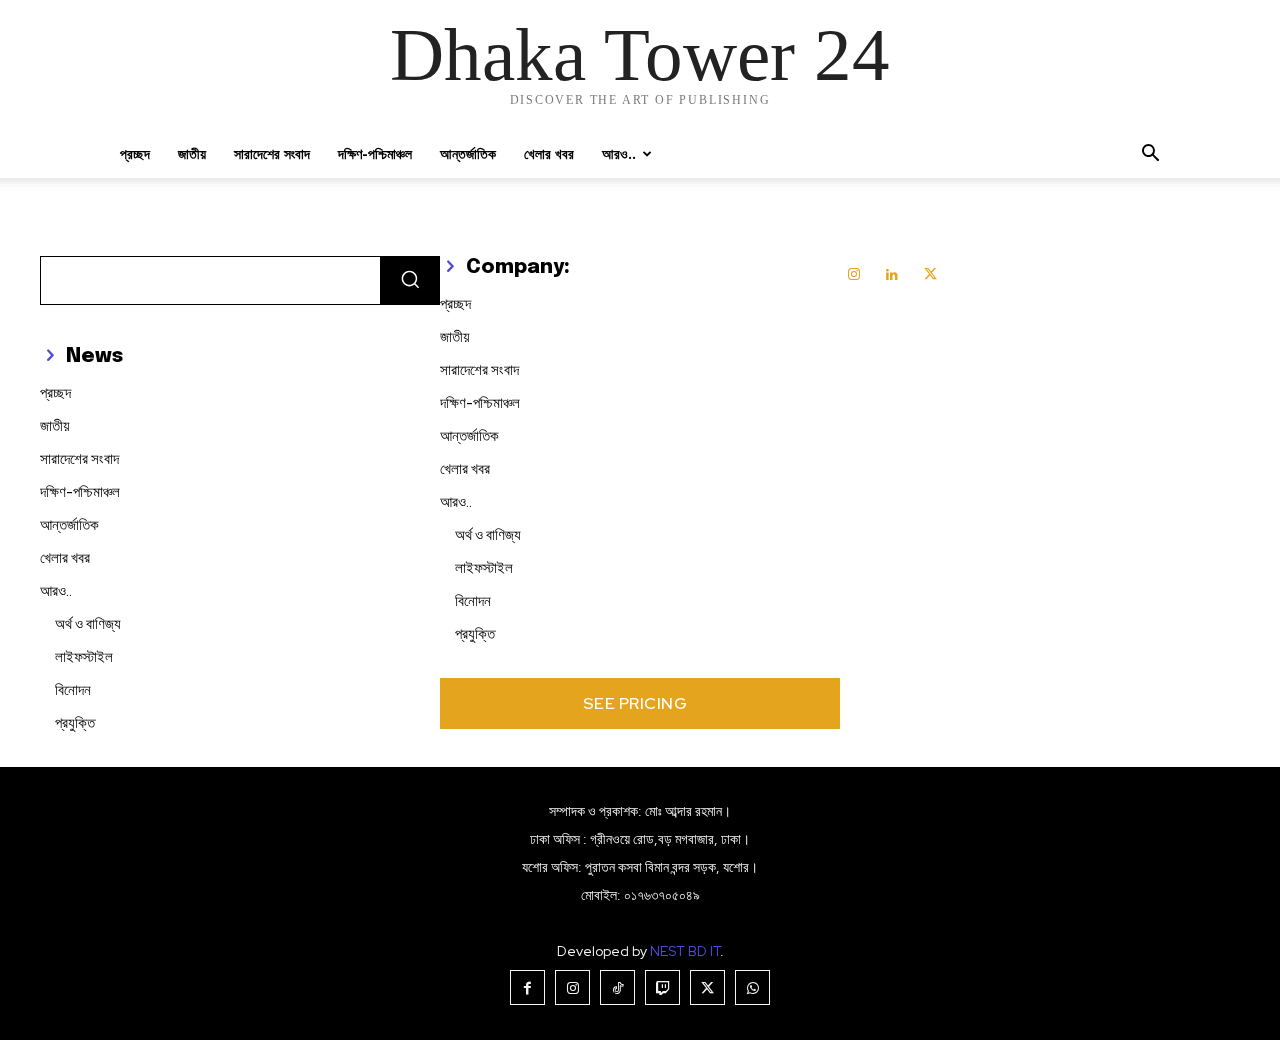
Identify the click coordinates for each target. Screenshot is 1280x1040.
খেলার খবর (549, 153)
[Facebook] (527, 987)
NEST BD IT (685, 951)
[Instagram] (854, 275)
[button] (1150, 155)
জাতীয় (192, 153)
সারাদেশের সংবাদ (272, 153)
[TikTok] (617, 987)
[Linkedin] (892, 275)
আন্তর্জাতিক (468, 153)
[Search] (410, 280)
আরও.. (619, 153)
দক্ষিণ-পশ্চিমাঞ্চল (375, 153)
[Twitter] (930, 275)
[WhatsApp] (752, 987)
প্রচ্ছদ (135, 153)
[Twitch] (662, 987)
